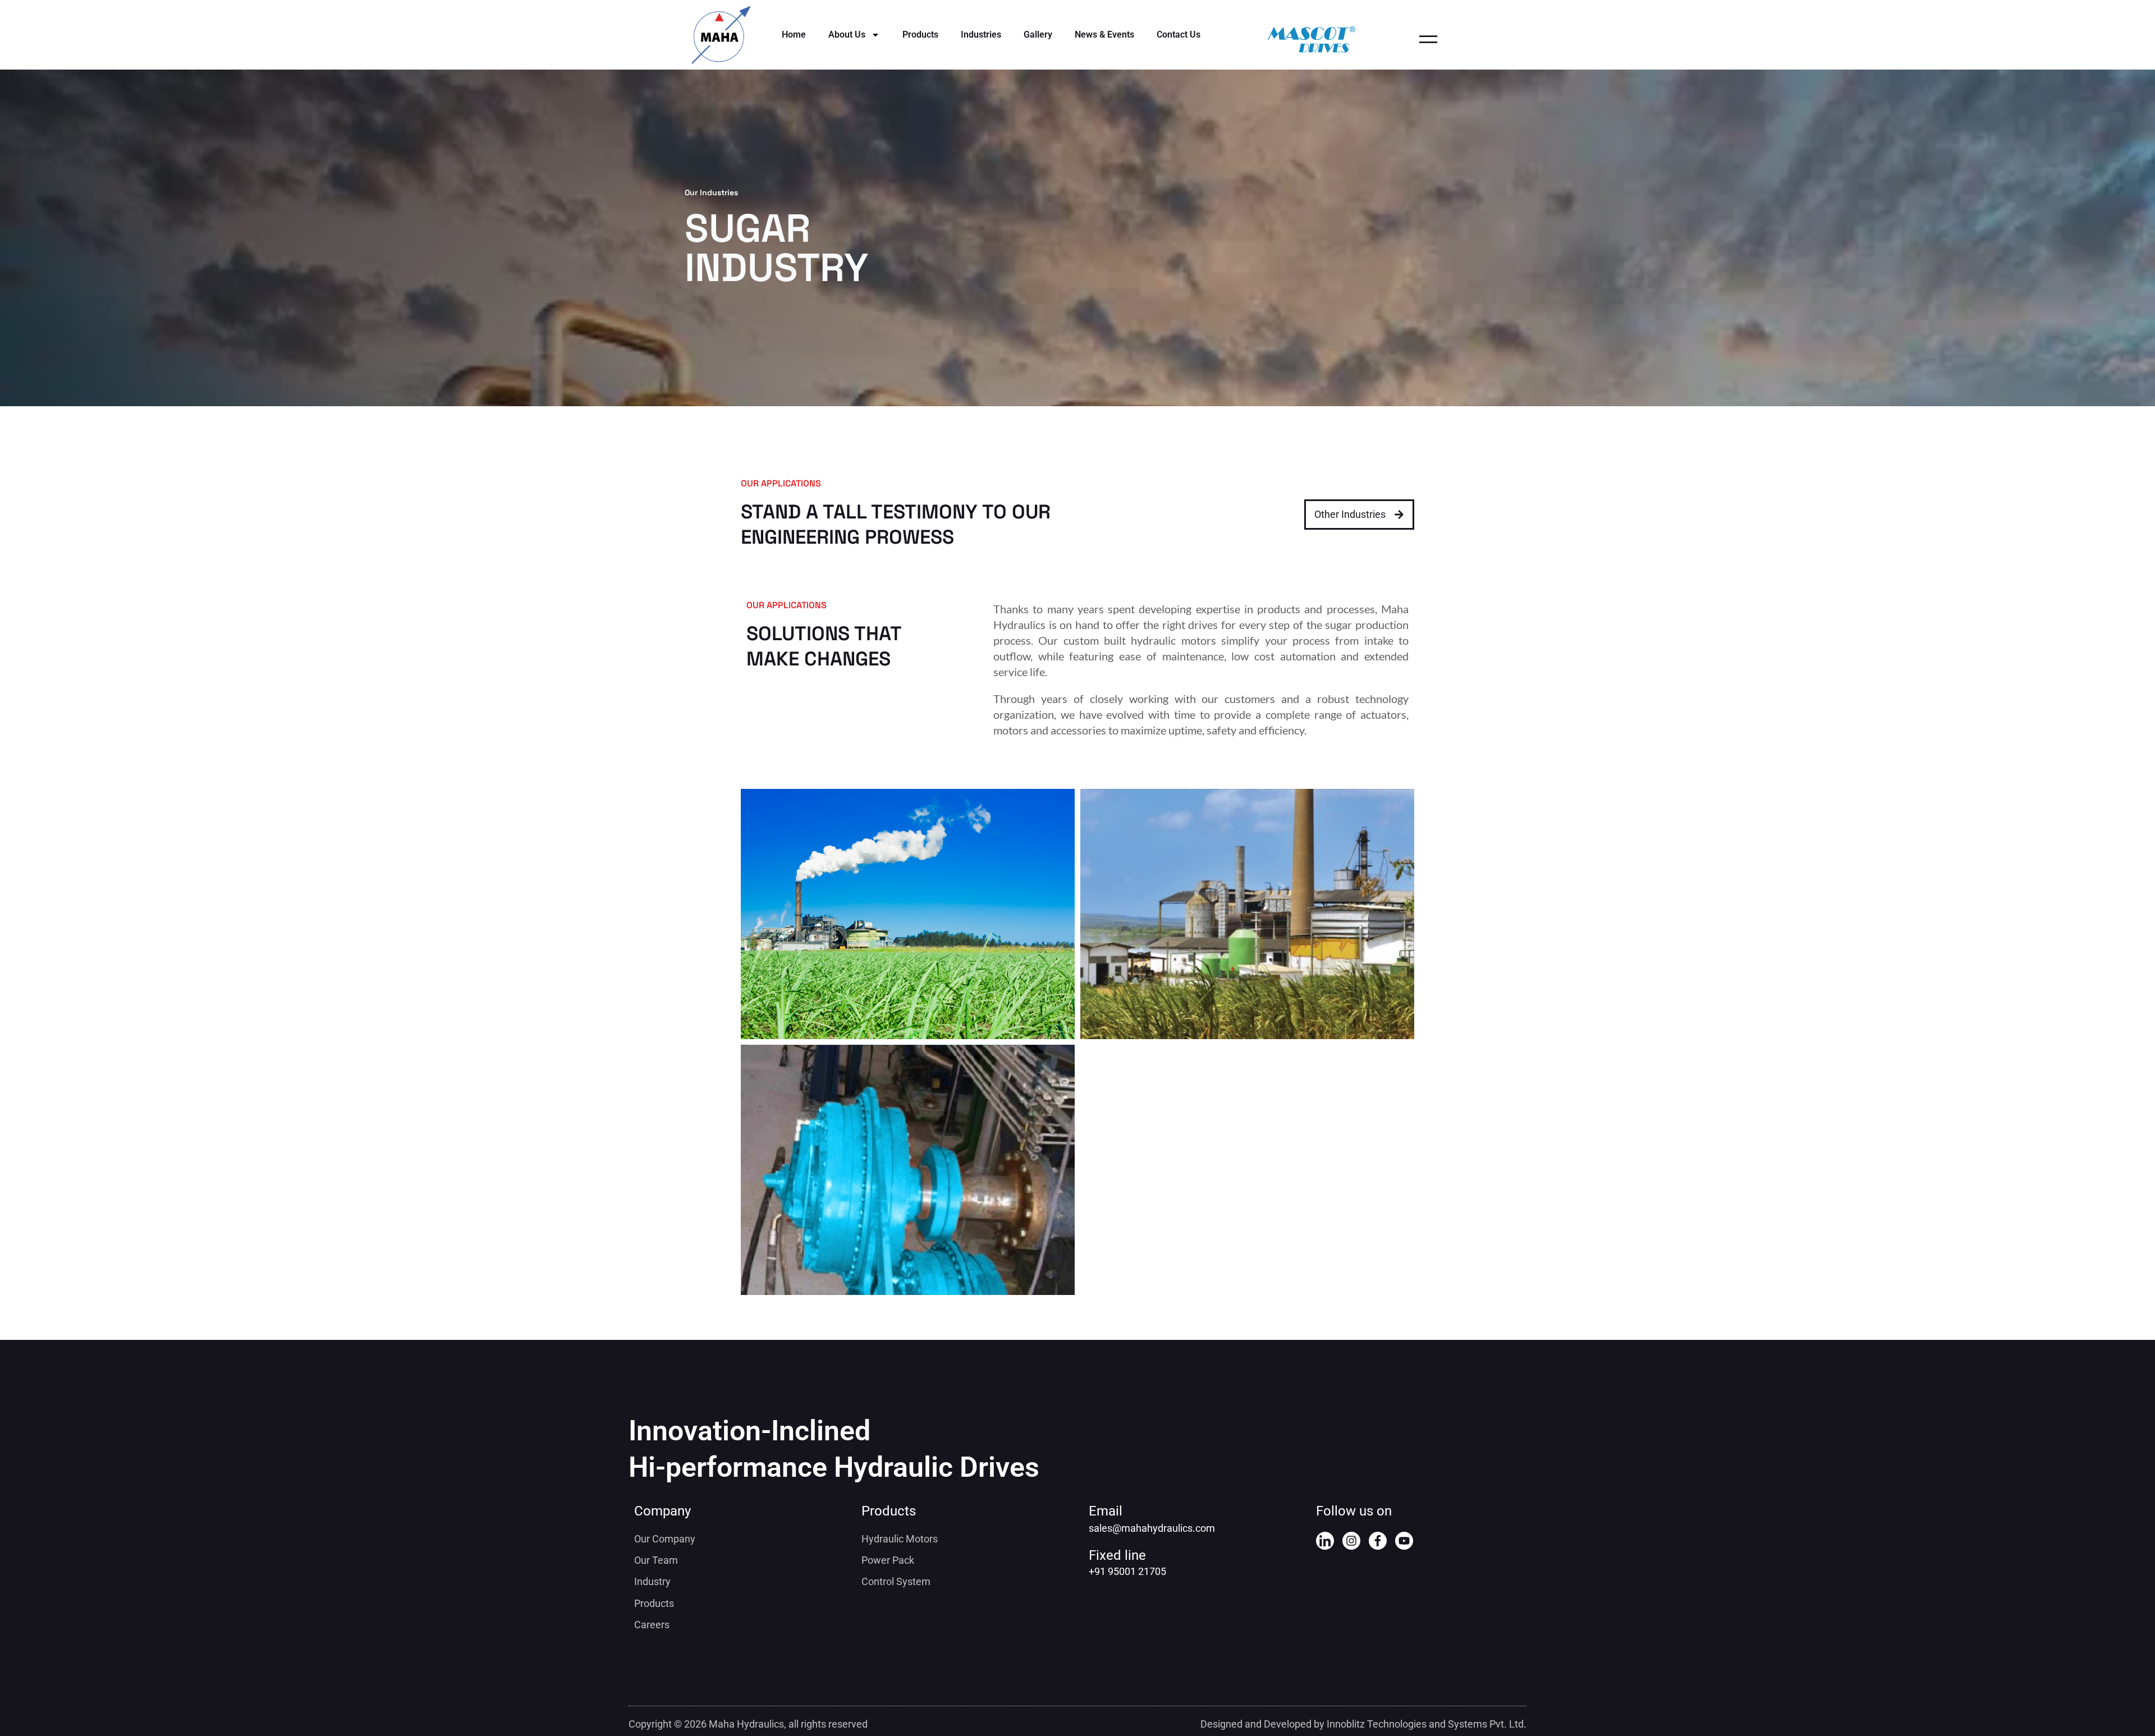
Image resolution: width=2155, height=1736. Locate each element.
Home (794, 35)
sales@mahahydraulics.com (1152, 1528)
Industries (981, 35)
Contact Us (1179, 35)
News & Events (1104, 35)
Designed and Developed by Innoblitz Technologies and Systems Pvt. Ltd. (1363, 1724)
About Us (847, 35)
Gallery (1038, 35)
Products (920, 35)
